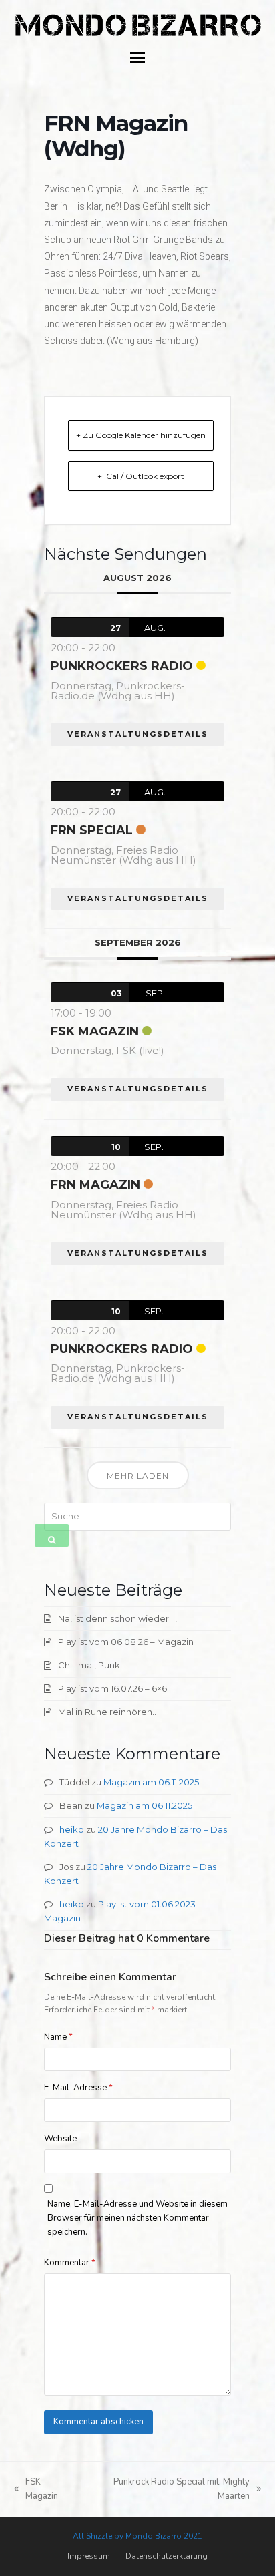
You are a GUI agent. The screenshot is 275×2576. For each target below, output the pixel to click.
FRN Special (92, 830)
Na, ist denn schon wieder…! (117, 1618)
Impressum (89, 2556)
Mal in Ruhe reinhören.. (107, 1712)
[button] (137, 58)
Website (60, 2139)
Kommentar (70, 2263)
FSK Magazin (95, 1031)
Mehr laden (138, 1476)
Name (58, 2037)
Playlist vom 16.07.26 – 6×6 (112, 1688)
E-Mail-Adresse (78, 2088)
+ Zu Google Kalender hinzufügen (141, 435)
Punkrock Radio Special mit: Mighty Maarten (170, 2490)
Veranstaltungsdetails (138, 734)
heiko (72, 1829)
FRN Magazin (95, 1185)
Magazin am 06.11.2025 (151, 1782)
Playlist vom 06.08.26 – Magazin (126, 1642)
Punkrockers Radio (122, 666)
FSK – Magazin (36, 2490)
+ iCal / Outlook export (141, 476)
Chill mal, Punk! (90, 1665)
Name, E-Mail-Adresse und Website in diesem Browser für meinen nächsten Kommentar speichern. (137, 2218)
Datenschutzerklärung (167, 2556)
